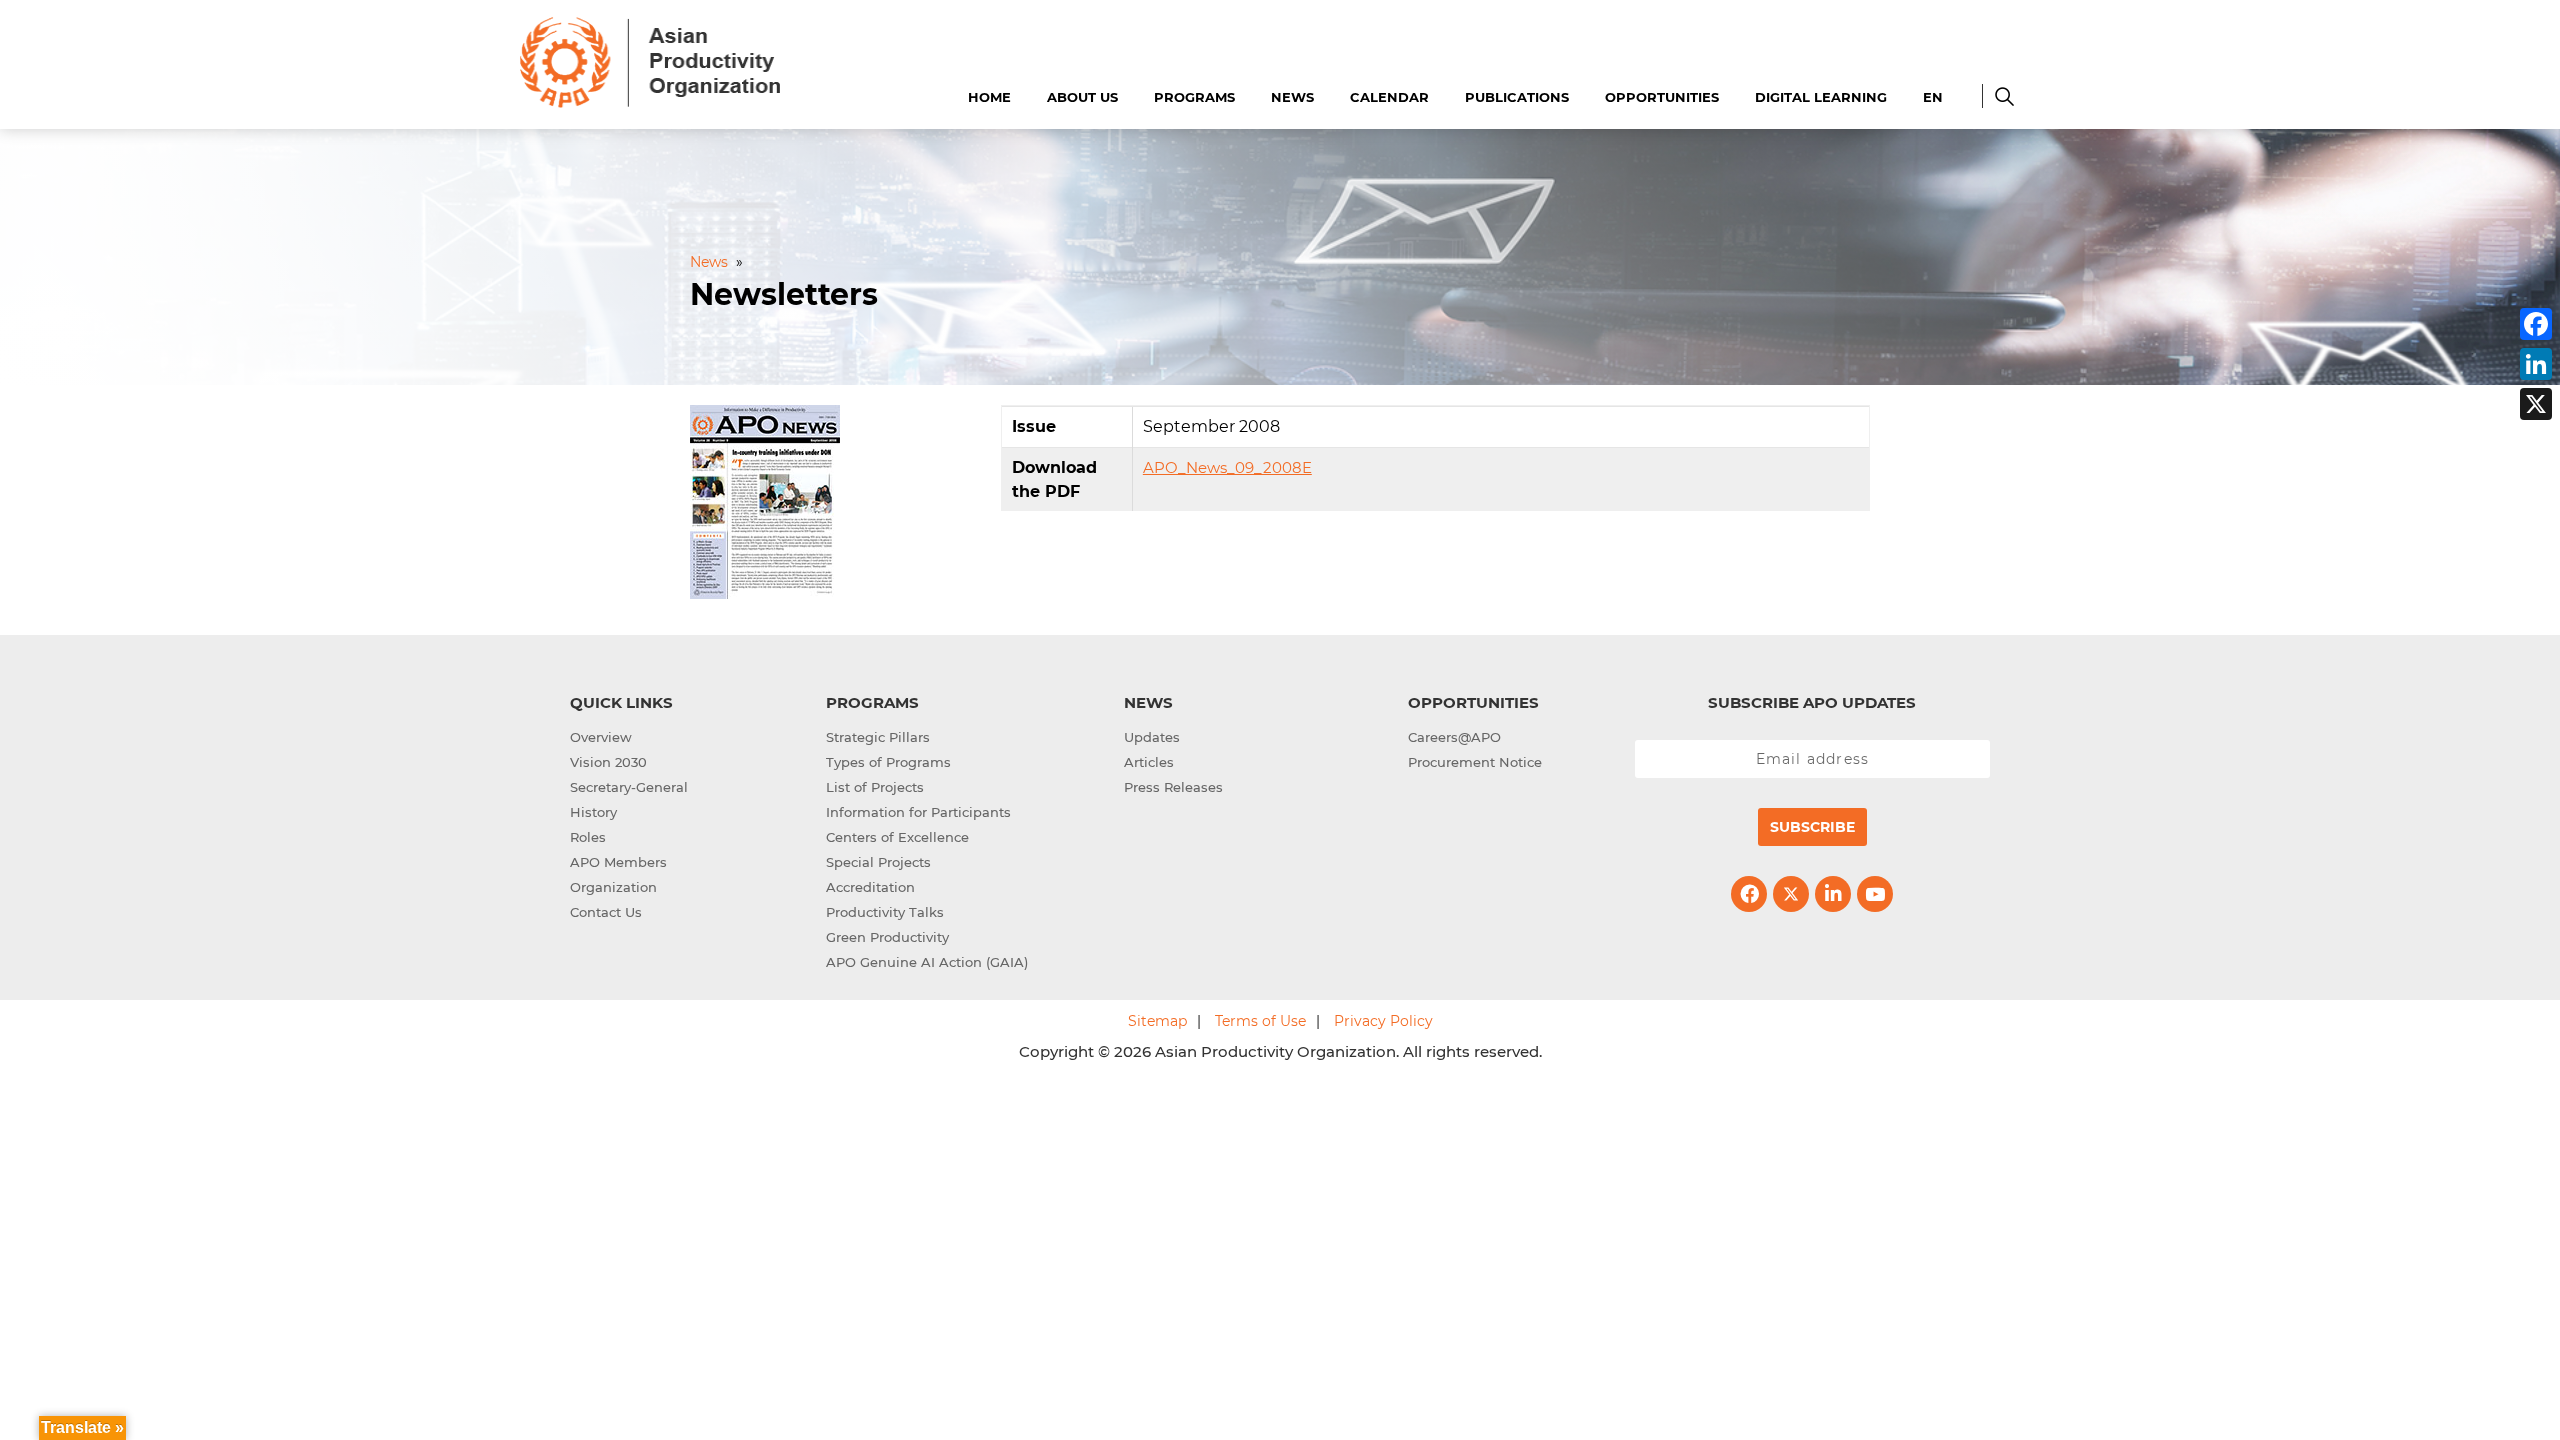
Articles (1149, 762)
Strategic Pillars (878, 737)
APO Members (618, 862)
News (1292, 97)
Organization (613, 887)
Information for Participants (918, 812)
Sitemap (1157, 1021)
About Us (1082, 97)
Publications (1517, 97)
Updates (1152, 737)
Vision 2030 (608, 762)
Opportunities (1662, 97)
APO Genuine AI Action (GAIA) (927, 962)
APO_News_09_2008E (1227, 467)
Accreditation (870, 887)
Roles (588, 837)
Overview (601, 737)
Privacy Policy (1383, 1021)
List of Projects (875, 787)
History (593, 812)
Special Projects (878, 862)
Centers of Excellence (897, 837)
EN (1933, 97)
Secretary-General (629, 787)
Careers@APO (1454, 737)
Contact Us (606, 912)
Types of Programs (888, 762)
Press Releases (1173, 787)
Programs (1194, 97)
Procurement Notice (1475, 762)
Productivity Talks (885, 912)
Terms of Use (1260, 1021)
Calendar (1389, 97)
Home (989, 97)
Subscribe (1812, 827)
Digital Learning (1821, 97)
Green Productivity (887, 937)
